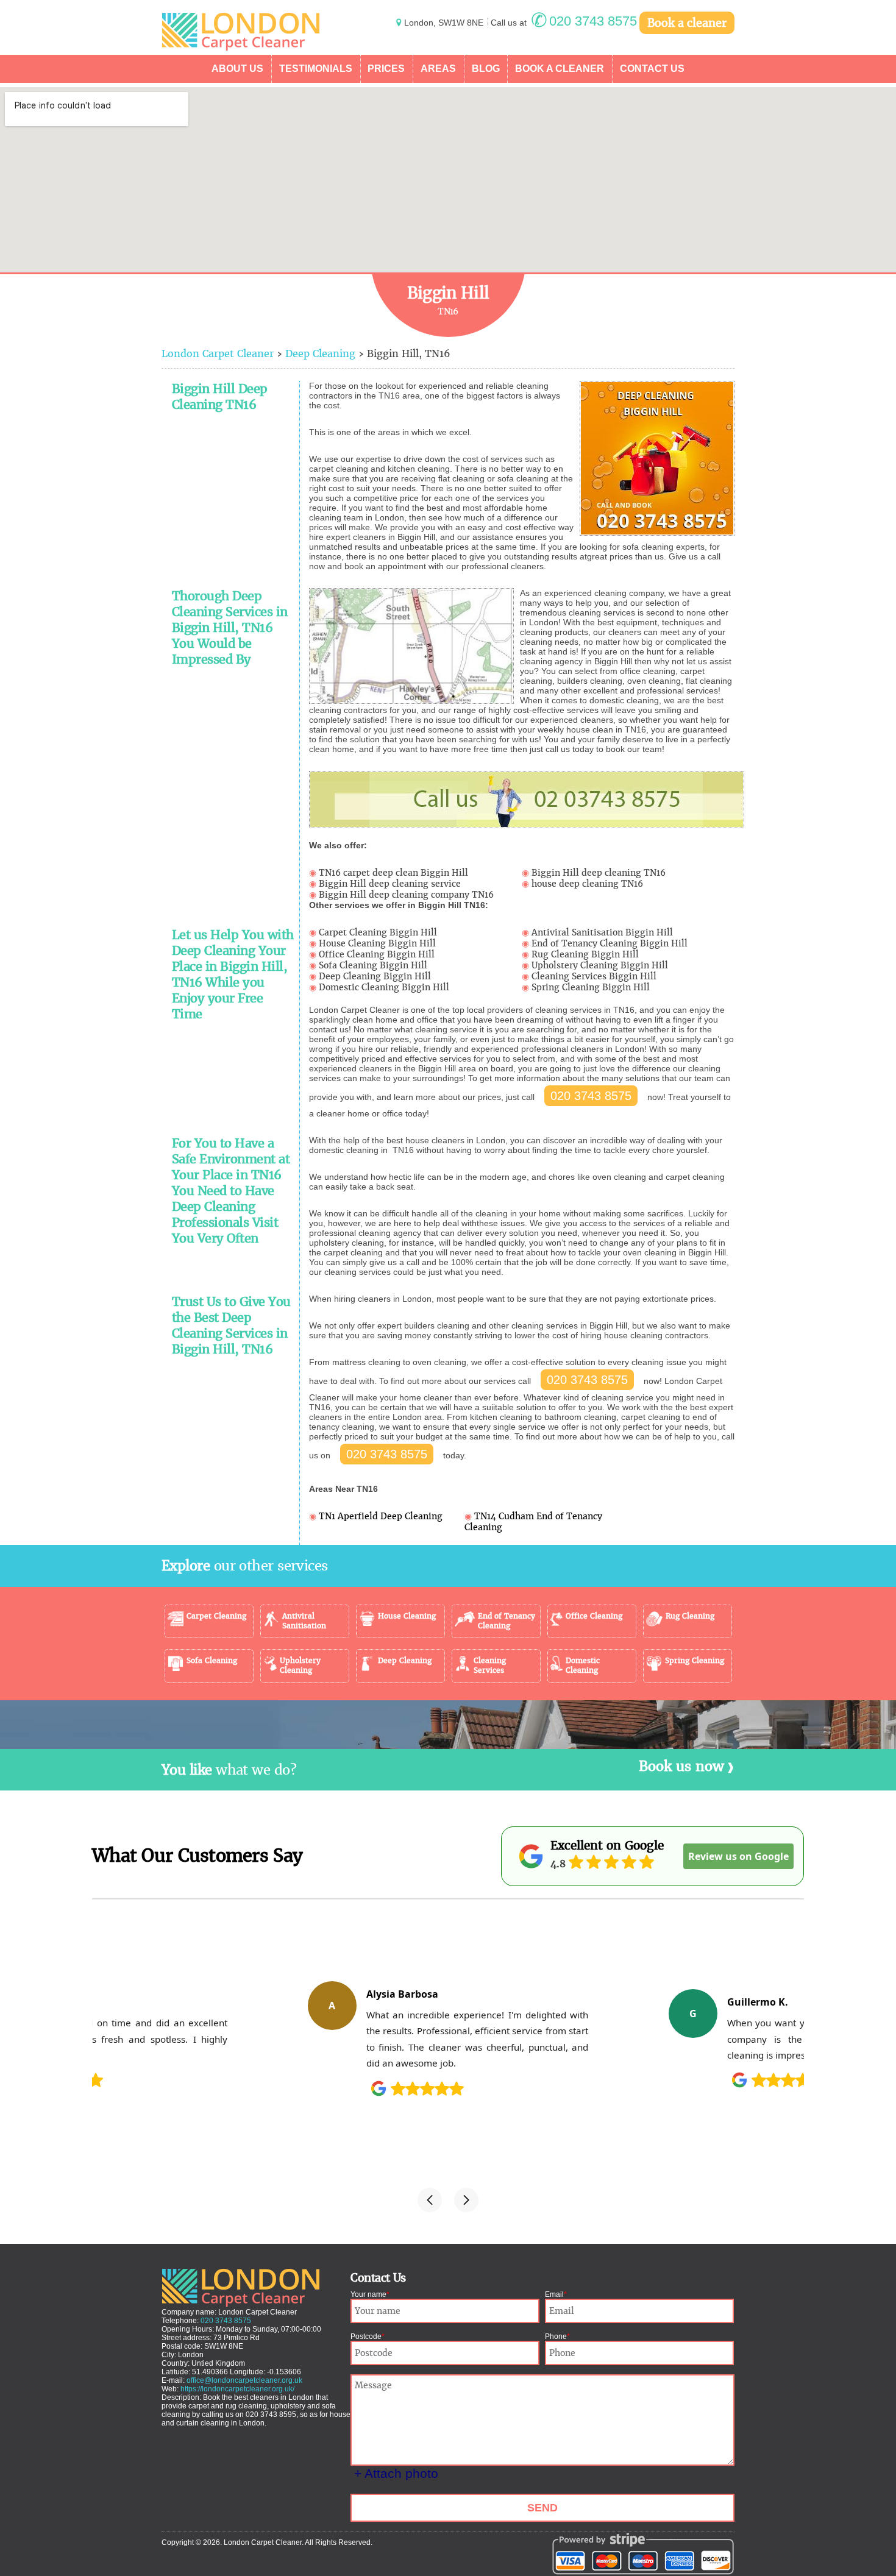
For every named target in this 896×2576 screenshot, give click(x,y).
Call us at (564, 23)
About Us (237, 69)
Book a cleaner (687, 23)
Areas (438, 69)
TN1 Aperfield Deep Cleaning (381, 1516)
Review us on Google (738, 1856)
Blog (486, 69)
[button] (430, 2200)
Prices (386, 69)
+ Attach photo (396, 2473)
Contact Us (652, 69)
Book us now (681, 1766)
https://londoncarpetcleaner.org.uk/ (237, 2389)
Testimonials (316, 69)
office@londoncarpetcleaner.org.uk (244, 2380)
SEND (542, 2508)
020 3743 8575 (591, 1096)
